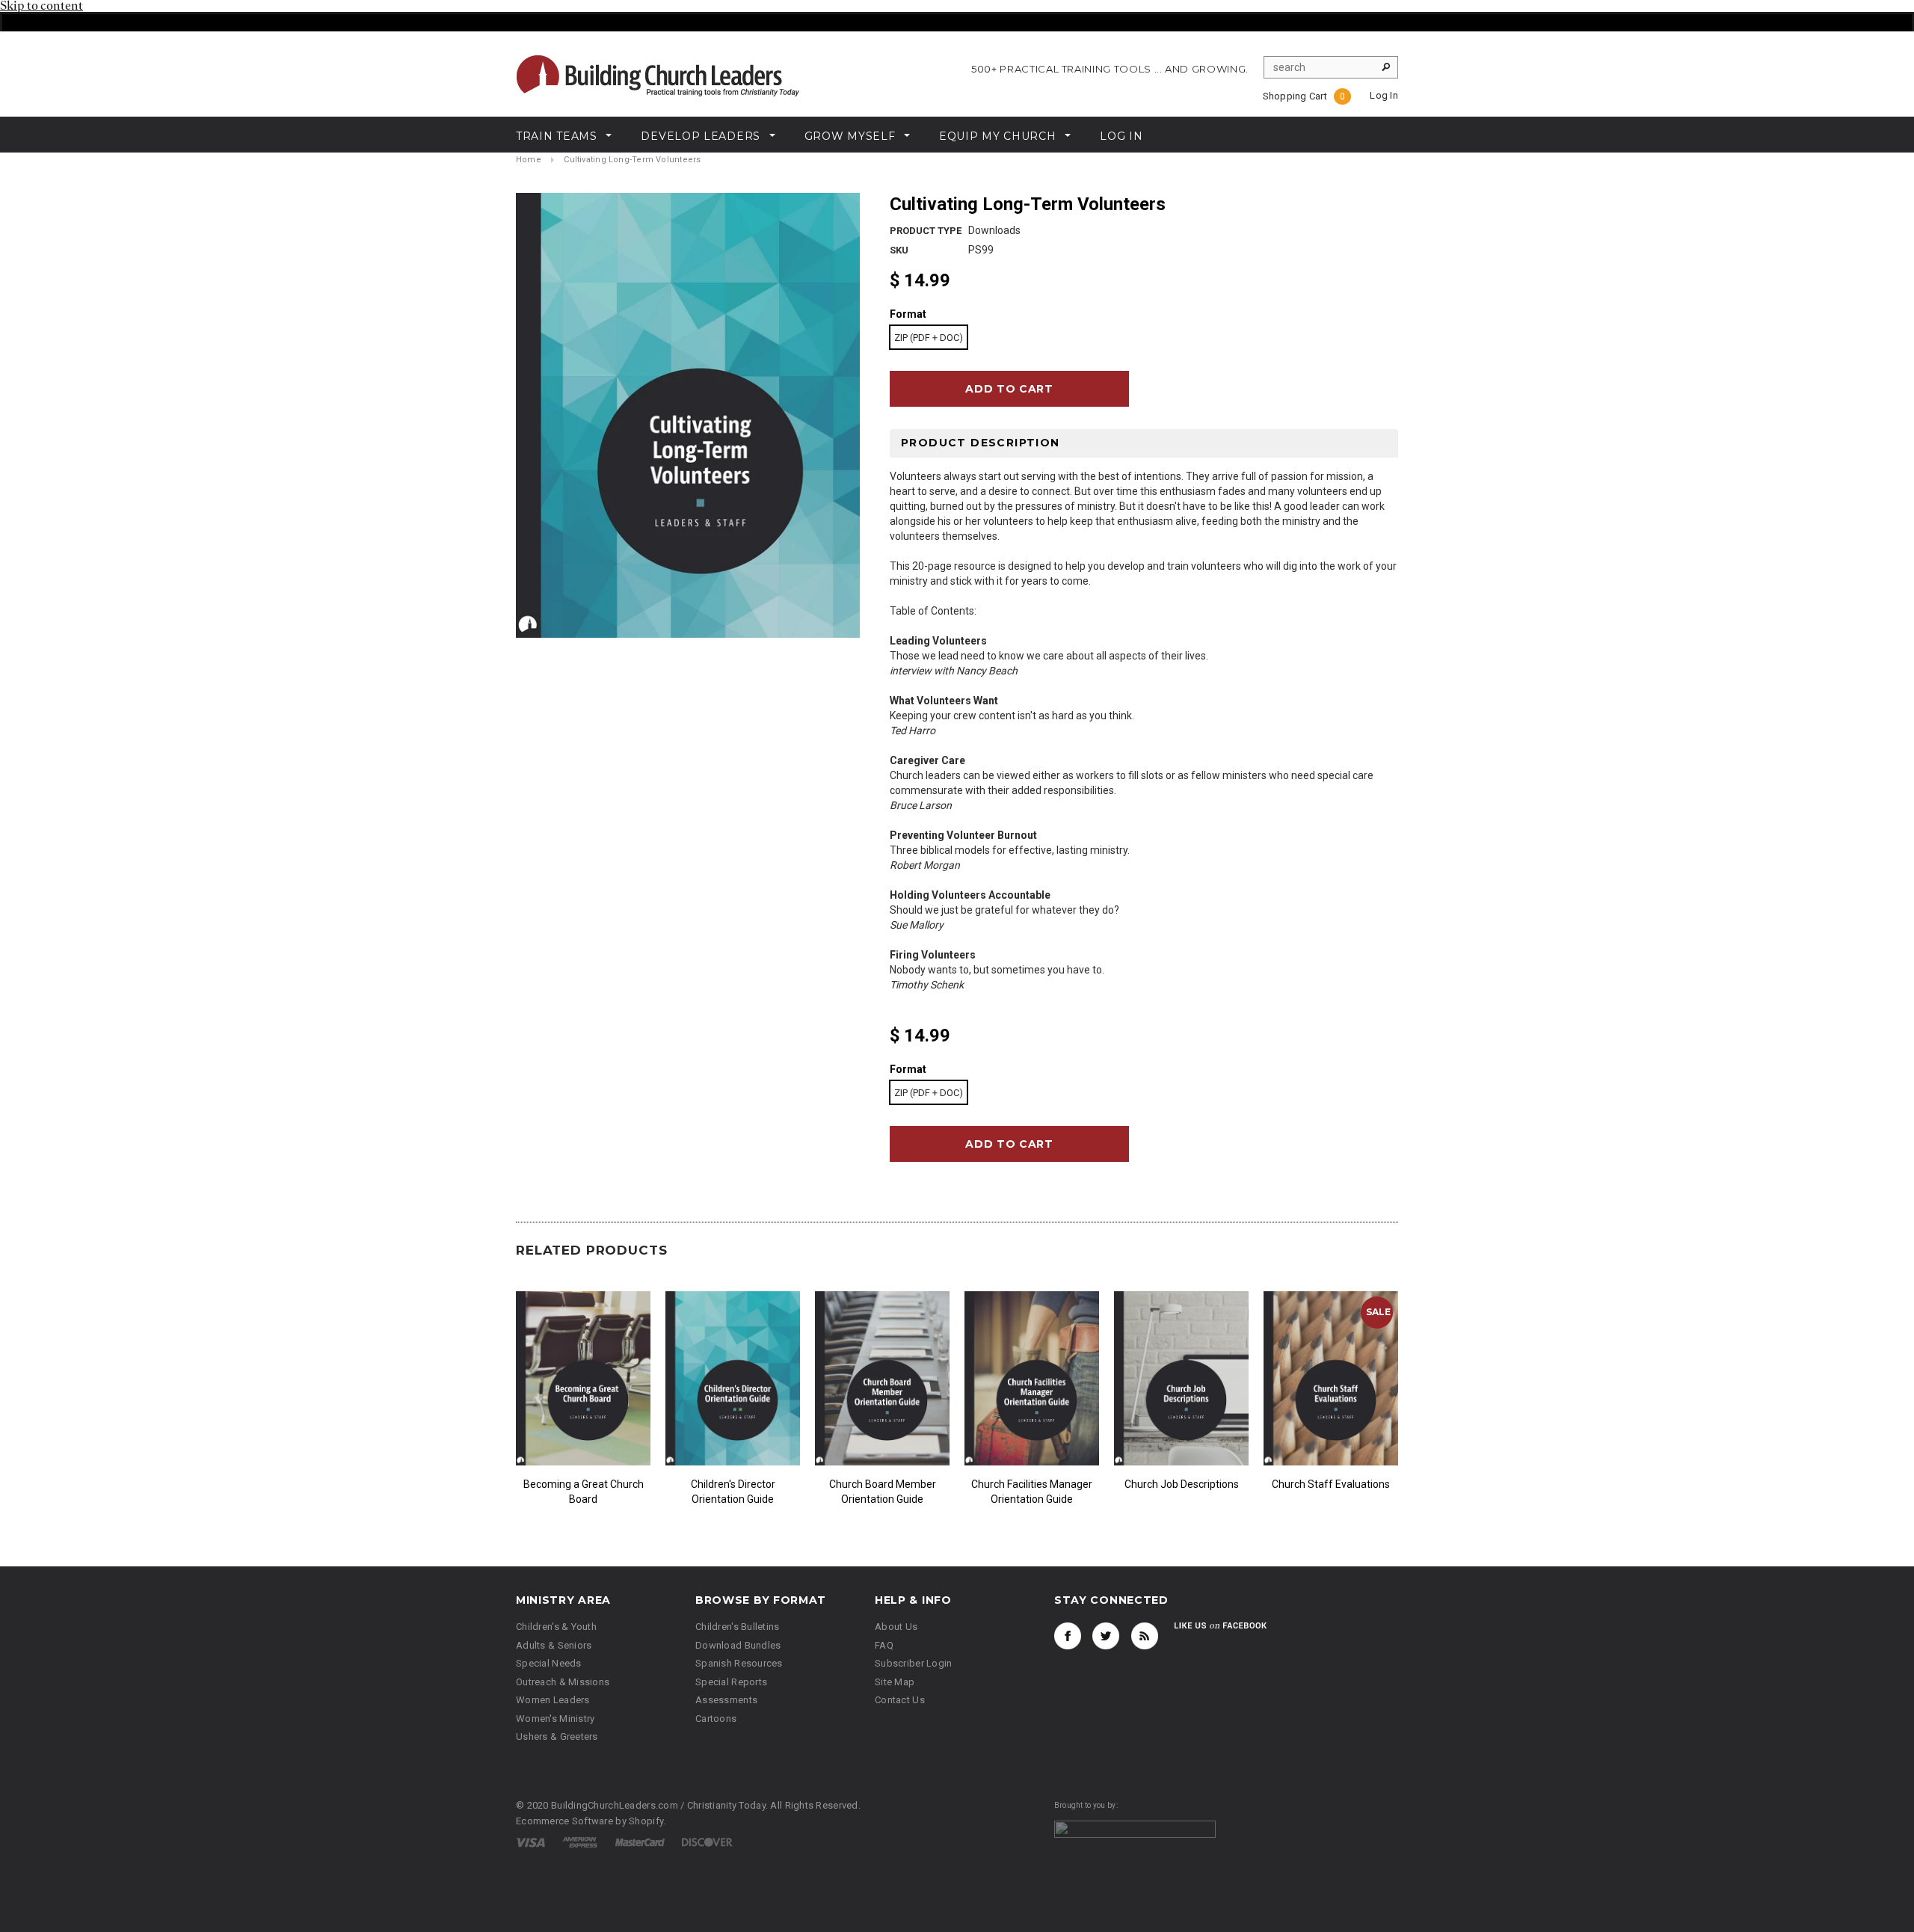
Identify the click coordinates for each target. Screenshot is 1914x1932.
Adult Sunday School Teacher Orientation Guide (732, 1492)
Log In (1384, 95)
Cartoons (716, 1719)
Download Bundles (738, 1645)
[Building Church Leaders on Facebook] (1068, 1636)
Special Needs (549, 1663)
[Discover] (707, 1842)
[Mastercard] (640, 1842)
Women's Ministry (555, 1719)
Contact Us (900, 1700)
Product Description (981, 443)
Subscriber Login (913, 1663)
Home (529, 160)
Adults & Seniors (554, 1645)
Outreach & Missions (563, 1682)
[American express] (580, 1842)
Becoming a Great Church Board (881, 1492)
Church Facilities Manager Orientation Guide (1329, 1492)
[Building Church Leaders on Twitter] (1106, 1636)
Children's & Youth (556, 1627)
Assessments (726, 1700)
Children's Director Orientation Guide (1031, 1492)
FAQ (884, 1645)
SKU (899, 250)
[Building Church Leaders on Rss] (1145, 1636)
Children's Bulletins (738, 1627)
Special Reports (731, 1682)
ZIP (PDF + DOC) (929, 338)
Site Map (895, 1682)
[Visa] (530, 1842)
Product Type (926, 231)
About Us (896, 1627)
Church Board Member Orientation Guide (1180, 1492)
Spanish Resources (739, 1663)
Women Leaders (553, 1700)
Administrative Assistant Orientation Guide (582, 1492)
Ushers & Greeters (557, 1736)
